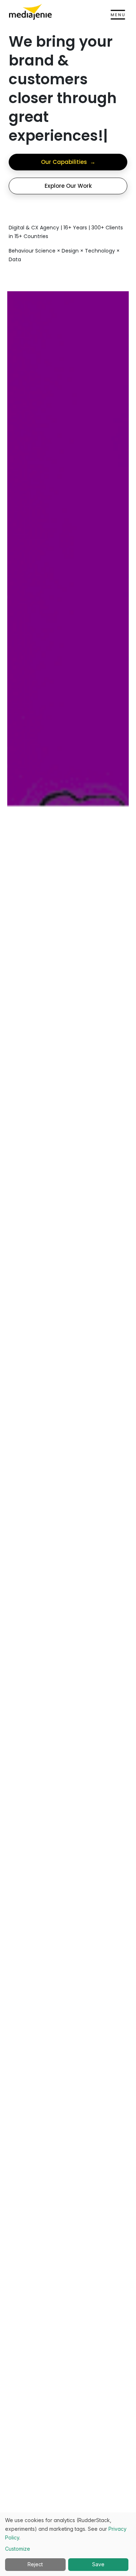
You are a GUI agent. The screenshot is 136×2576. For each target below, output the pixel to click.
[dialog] (68, 2544)
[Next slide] (110, 1541)
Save (98, 2564)
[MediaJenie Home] (30, 12)
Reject (35, 2564)
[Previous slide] (26, 1541)
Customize (18, 2549)
